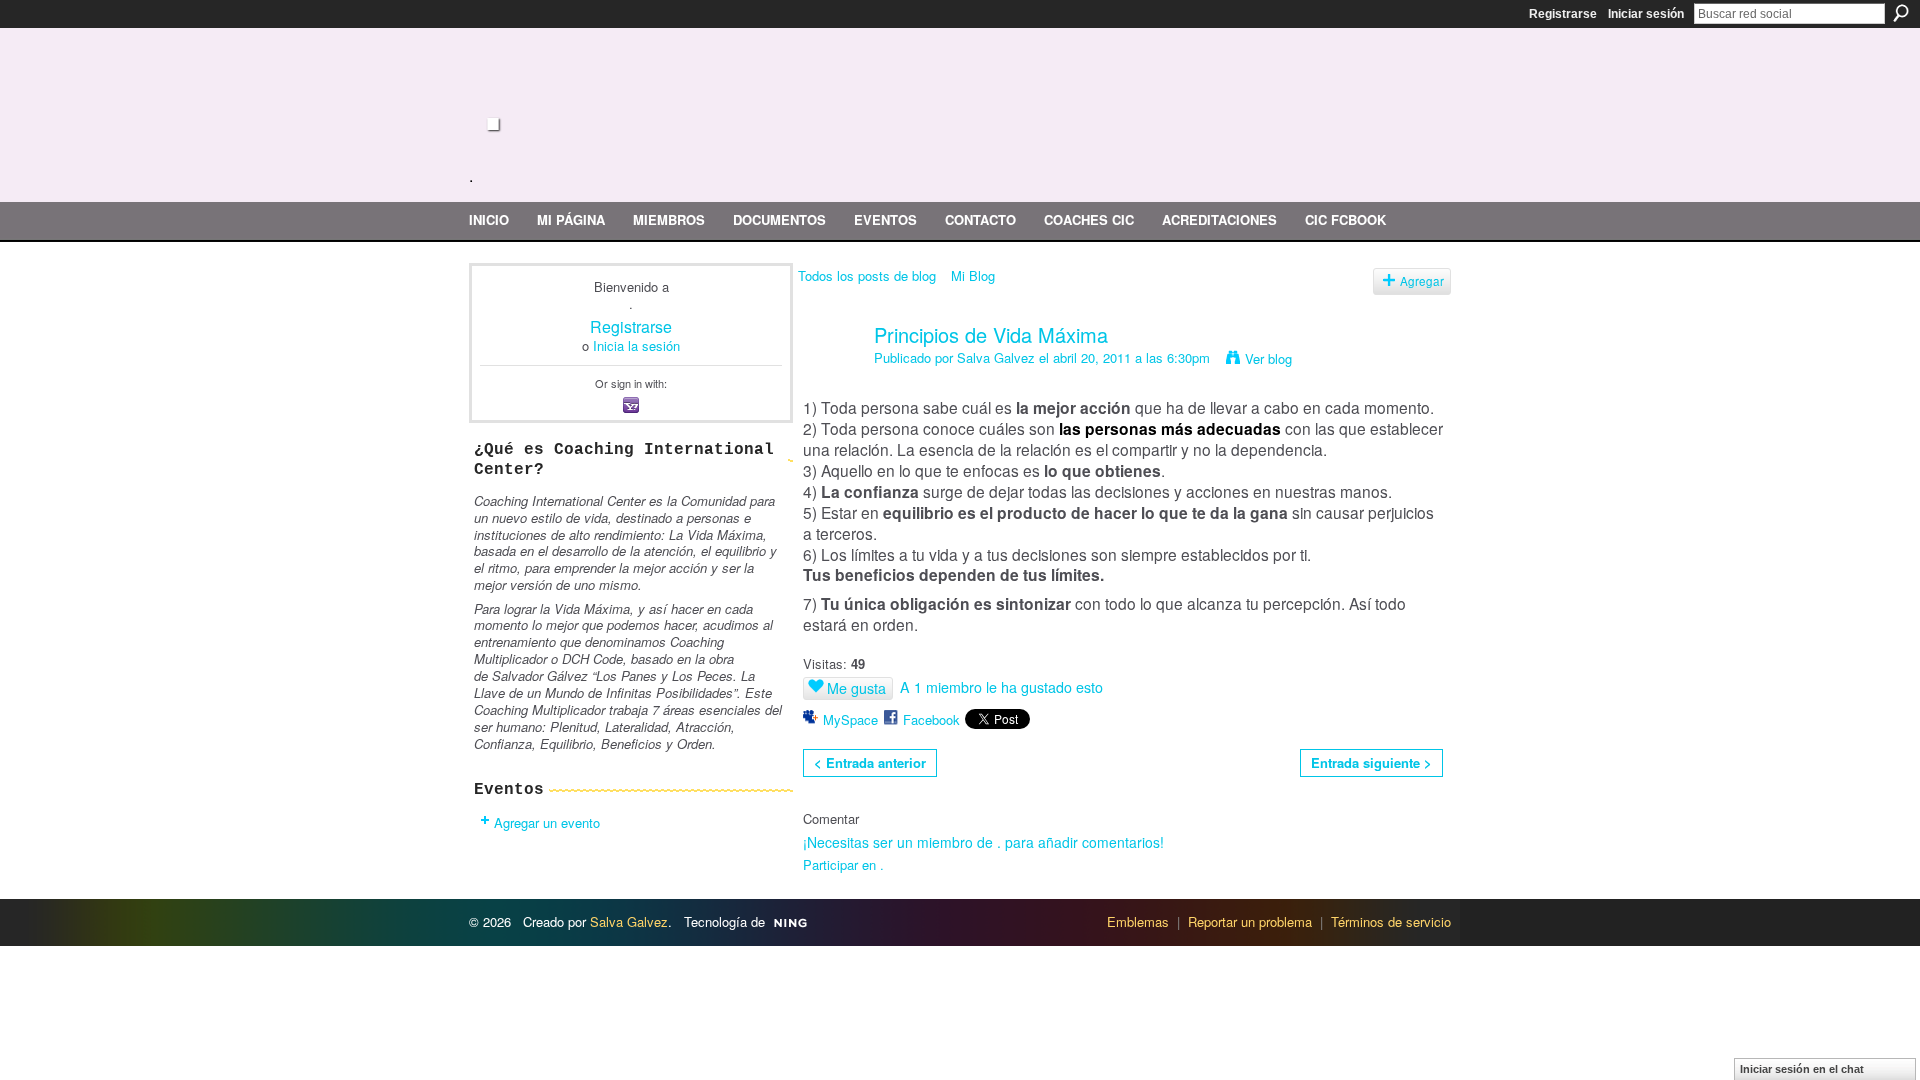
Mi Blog (973, 275)
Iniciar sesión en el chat (1802, 1069)
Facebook (931, 719)
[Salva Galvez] (830, 377)
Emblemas (1138, 921)
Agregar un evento (547, 822)
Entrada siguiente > (1371, 762)
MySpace (850, 719)
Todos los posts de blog (867, 275)
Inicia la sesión (636, 345)
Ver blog (1268, 358)
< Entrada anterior (870, 762)
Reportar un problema (1250, 921)
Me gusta (856, 688)
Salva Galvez (996, 357)
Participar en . (843, 864)
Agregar (1422, 281)
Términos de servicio (1391, 921)
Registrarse (1563, 14)
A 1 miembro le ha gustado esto (1001, 687)
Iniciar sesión (1646, 14)
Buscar (1901, 13)
